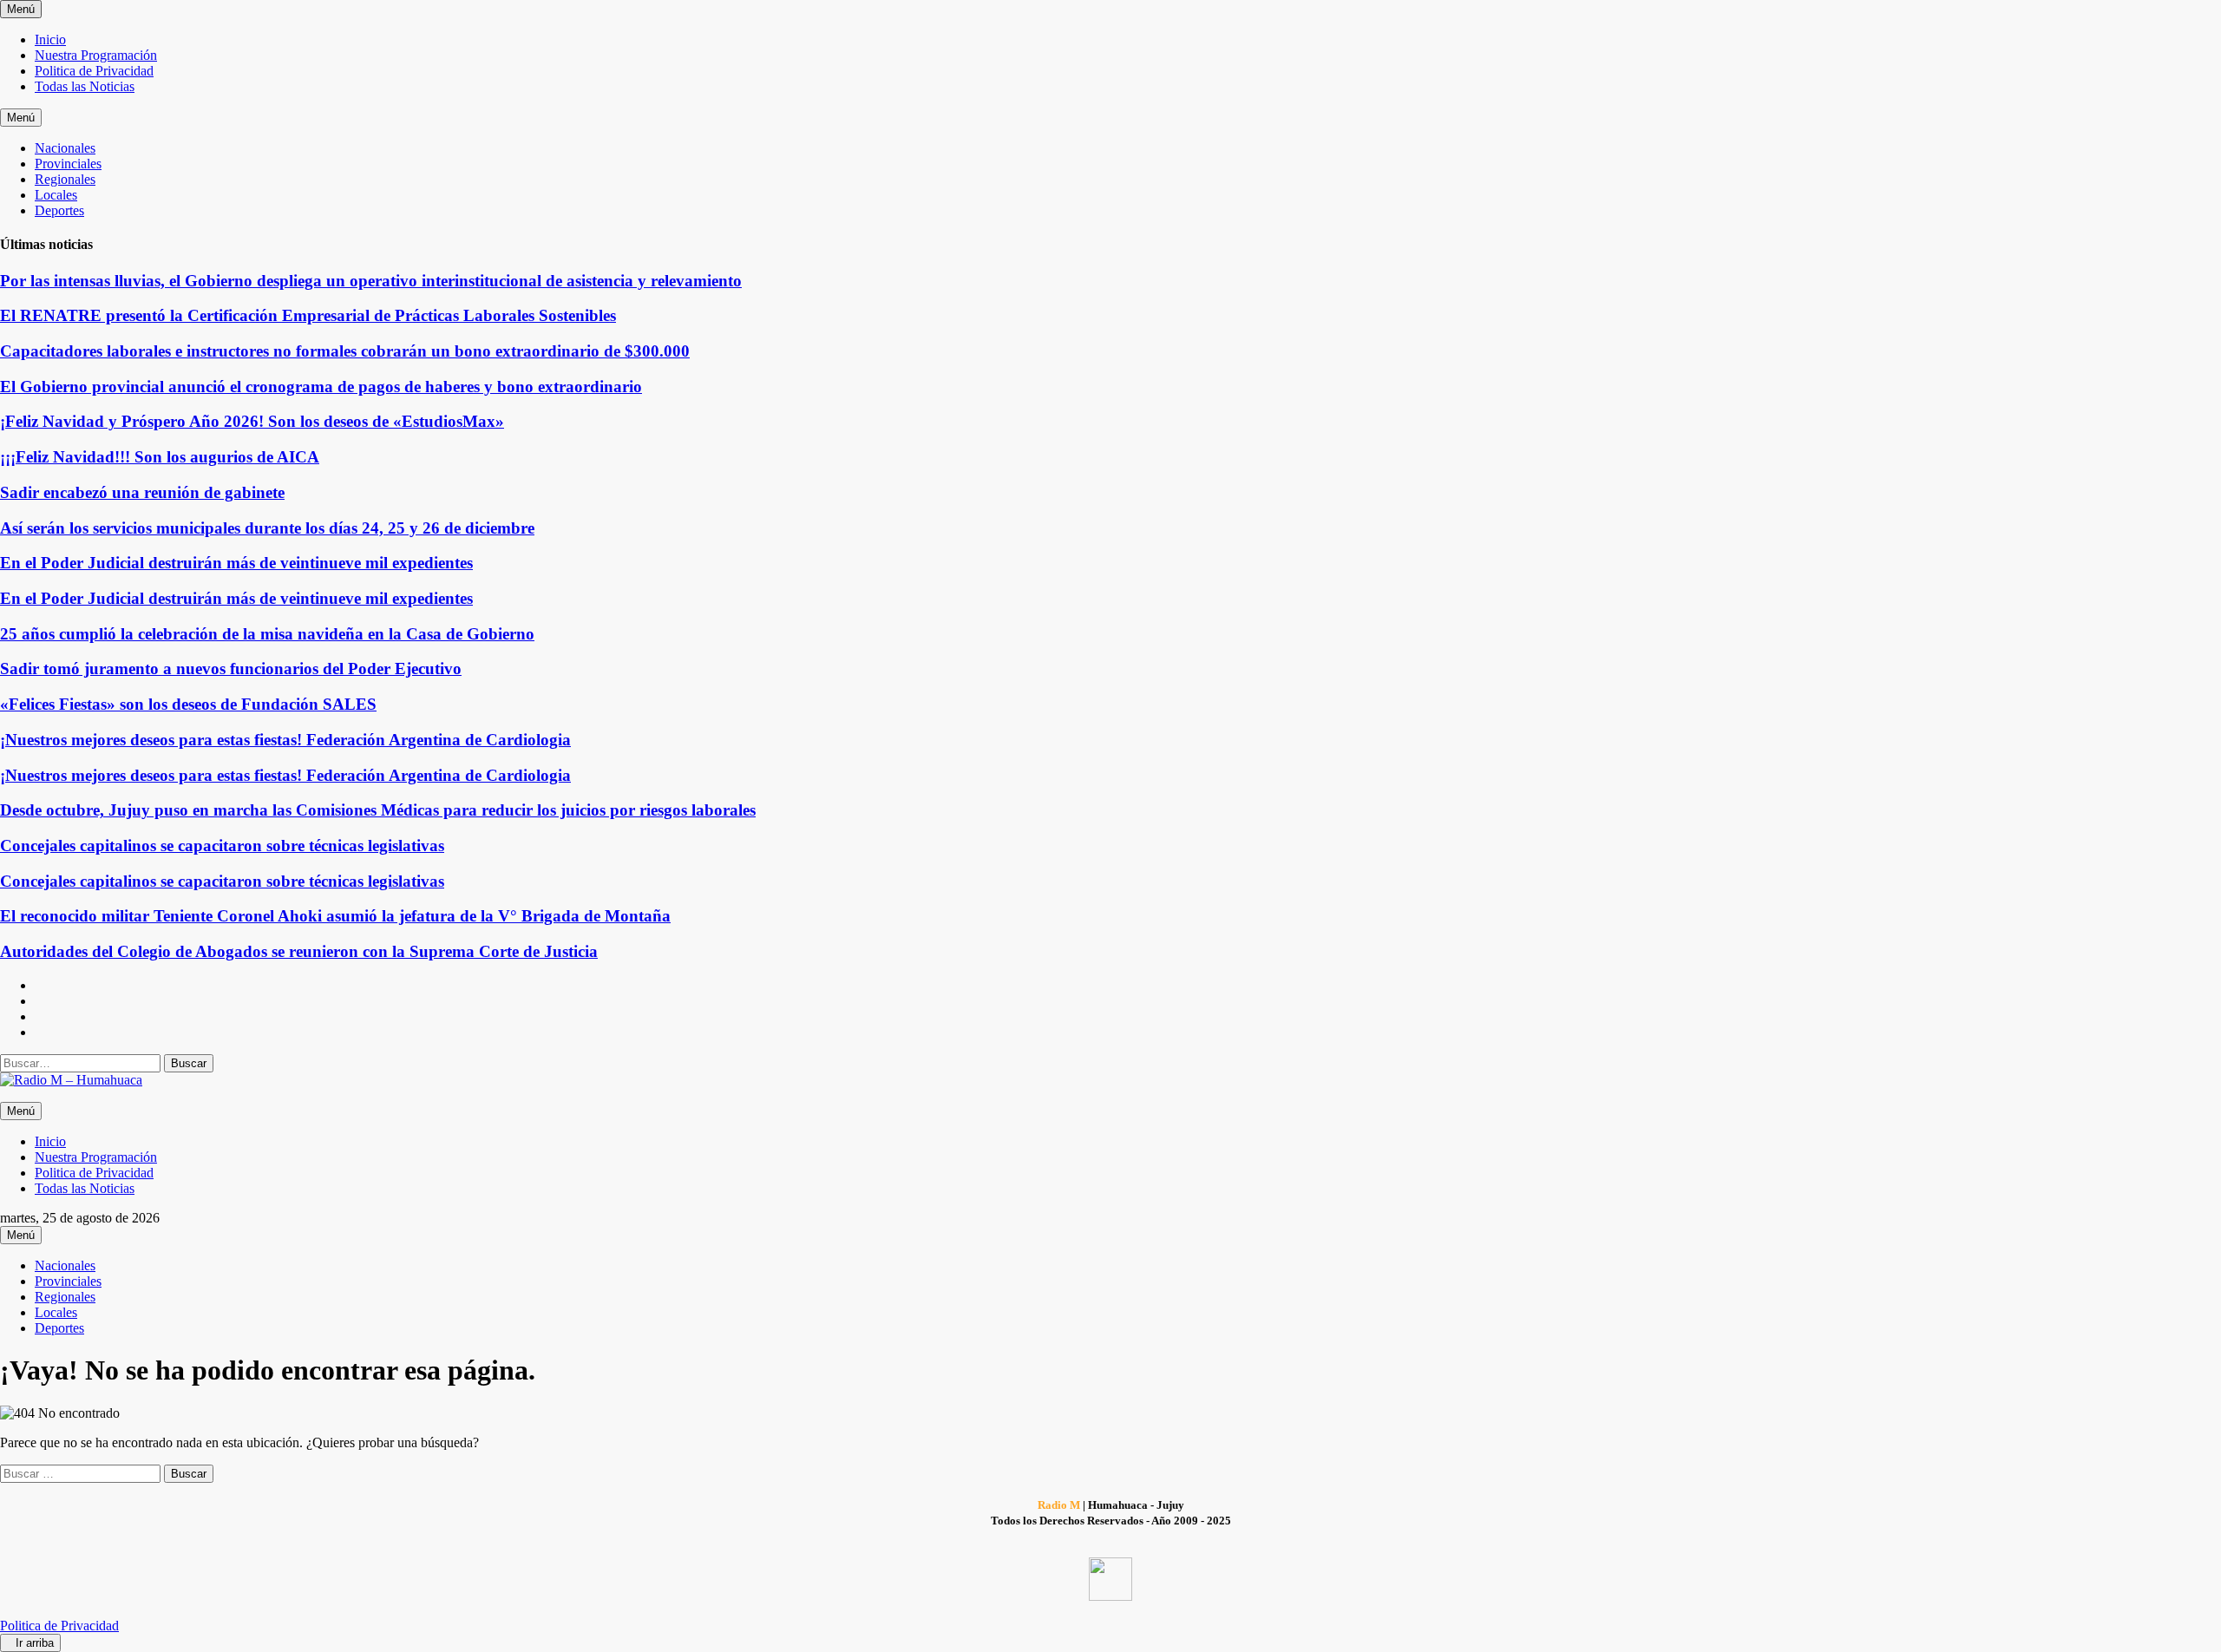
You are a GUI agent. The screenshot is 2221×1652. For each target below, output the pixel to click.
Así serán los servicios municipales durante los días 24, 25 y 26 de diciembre (267, 528)
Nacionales (65, 148)
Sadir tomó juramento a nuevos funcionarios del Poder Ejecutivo (231, 669)
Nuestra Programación (96, 55)
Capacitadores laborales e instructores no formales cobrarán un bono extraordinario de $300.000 (345, 351)
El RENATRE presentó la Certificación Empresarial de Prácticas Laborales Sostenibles (308, 315)
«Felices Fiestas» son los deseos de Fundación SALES (188, 704)
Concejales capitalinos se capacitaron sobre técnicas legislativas (222, 846)
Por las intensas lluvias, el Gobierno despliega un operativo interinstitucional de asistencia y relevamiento (371, 281)
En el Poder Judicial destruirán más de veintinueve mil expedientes (236, 563)
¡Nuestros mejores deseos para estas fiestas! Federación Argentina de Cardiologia (285, 740)
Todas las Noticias (85, 86)
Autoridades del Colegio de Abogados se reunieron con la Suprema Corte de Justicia (299, 951)
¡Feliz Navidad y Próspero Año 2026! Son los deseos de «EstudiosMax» (252, 421)
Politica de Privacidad (94, 71)
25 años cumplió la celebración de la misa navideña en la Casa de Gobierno (267, 634)
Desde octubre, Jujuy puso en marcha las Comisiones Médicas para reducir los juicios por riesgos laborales (378, 810)
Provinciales (68, 164)
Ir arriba (35, 1643)
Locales (56, 195)
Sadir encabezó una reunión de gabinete (142, 492)
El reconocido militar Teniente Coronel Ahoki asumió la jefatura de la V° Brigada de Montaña (335, 916)
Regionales (65, 179)
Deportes (59, 210)
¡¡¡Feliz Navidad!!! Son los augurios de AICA (160, 457)
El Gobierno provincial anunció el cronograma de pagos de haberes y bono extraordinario (321, 387)
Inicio (50, 39)
